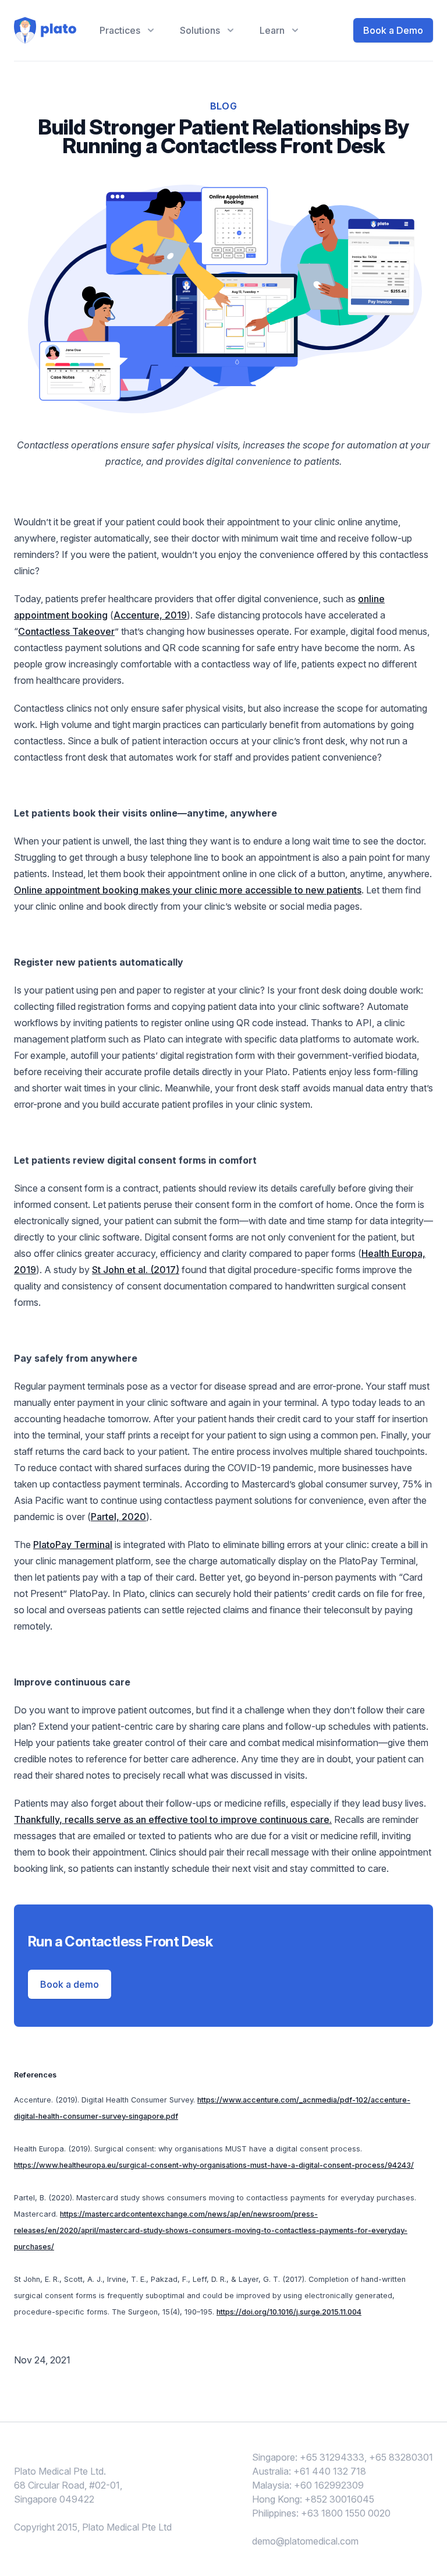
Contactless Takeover (66, 631)
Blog (224, 106)
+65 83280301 (401, 2457)
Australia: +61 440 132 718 (309, 2471)
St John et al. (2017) (136, 1270)
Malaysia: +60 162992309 (308, 2485)
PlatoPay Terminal (73, 1545)
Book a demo (70, 1984)
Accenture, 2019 (150, 615)
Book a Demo (393, 30)
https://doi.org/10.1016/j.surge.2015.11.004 (289, 2312)
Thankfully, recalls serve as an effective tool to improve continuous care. (173, 1819)
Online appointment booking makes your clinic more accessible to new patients (188, 890)
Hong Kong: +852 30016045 (313, 2499)
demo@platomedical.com (305, 2541)
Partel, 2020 (118, 1517)
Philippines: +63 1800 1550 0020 (321, 2513)
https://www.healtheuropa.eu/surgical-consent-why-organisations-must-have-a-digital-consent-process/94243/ (214, 2165)
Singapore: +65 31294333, (309, 2457)
